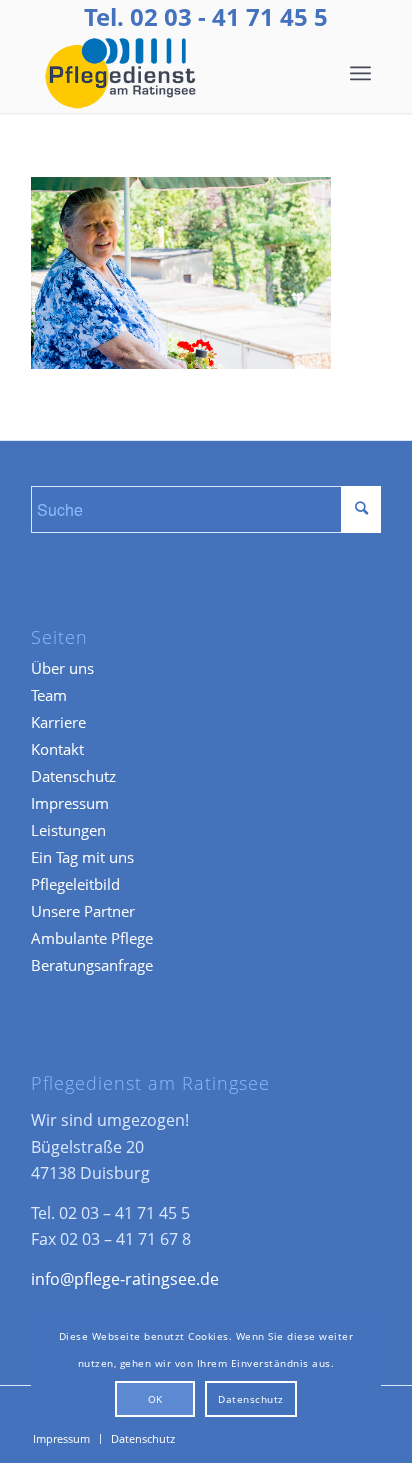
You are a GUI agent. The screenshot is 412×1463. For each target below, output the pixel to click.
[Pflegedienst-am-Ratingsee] (171, 73)
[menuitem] (360, 73)
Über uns (62, 668)
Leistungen (68, 830)
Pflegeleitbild (75, 884)
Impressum (70, 803)
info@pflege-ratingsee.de (125, 1279)
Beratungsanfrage (92, 965)
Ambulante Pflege (92, 938)
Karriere (58, 722)
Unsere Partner (83, 911)
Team (49, 695)
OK (155, 1399)
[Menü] (360, 73)
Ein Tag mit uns (82, 857)
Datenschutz (73, 776)
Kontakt (57, 749)
